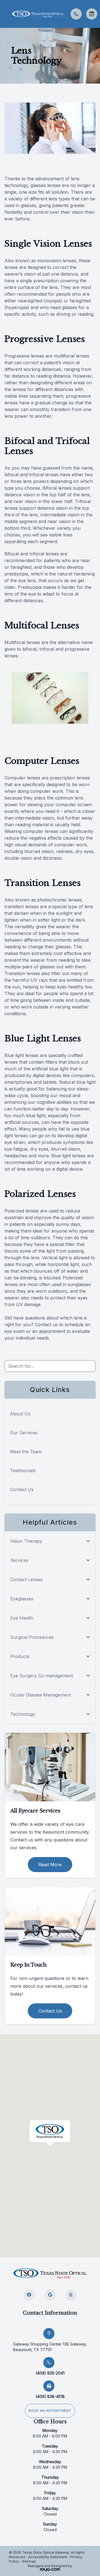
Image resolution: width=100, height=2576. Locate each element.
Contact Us (22, 1489)
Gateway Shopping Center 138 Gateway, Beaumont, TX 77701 (50, 2347)
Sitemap (29, 2561)
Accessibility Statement (48, 2557)
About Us (20, 1414)
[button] (4, 14)
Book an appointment (50, 2411)
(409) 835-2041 (50, 2373)
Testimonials (23, 1471)
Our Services (24, 1433)
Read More (50, 1865)
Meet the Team (26, 1452)
